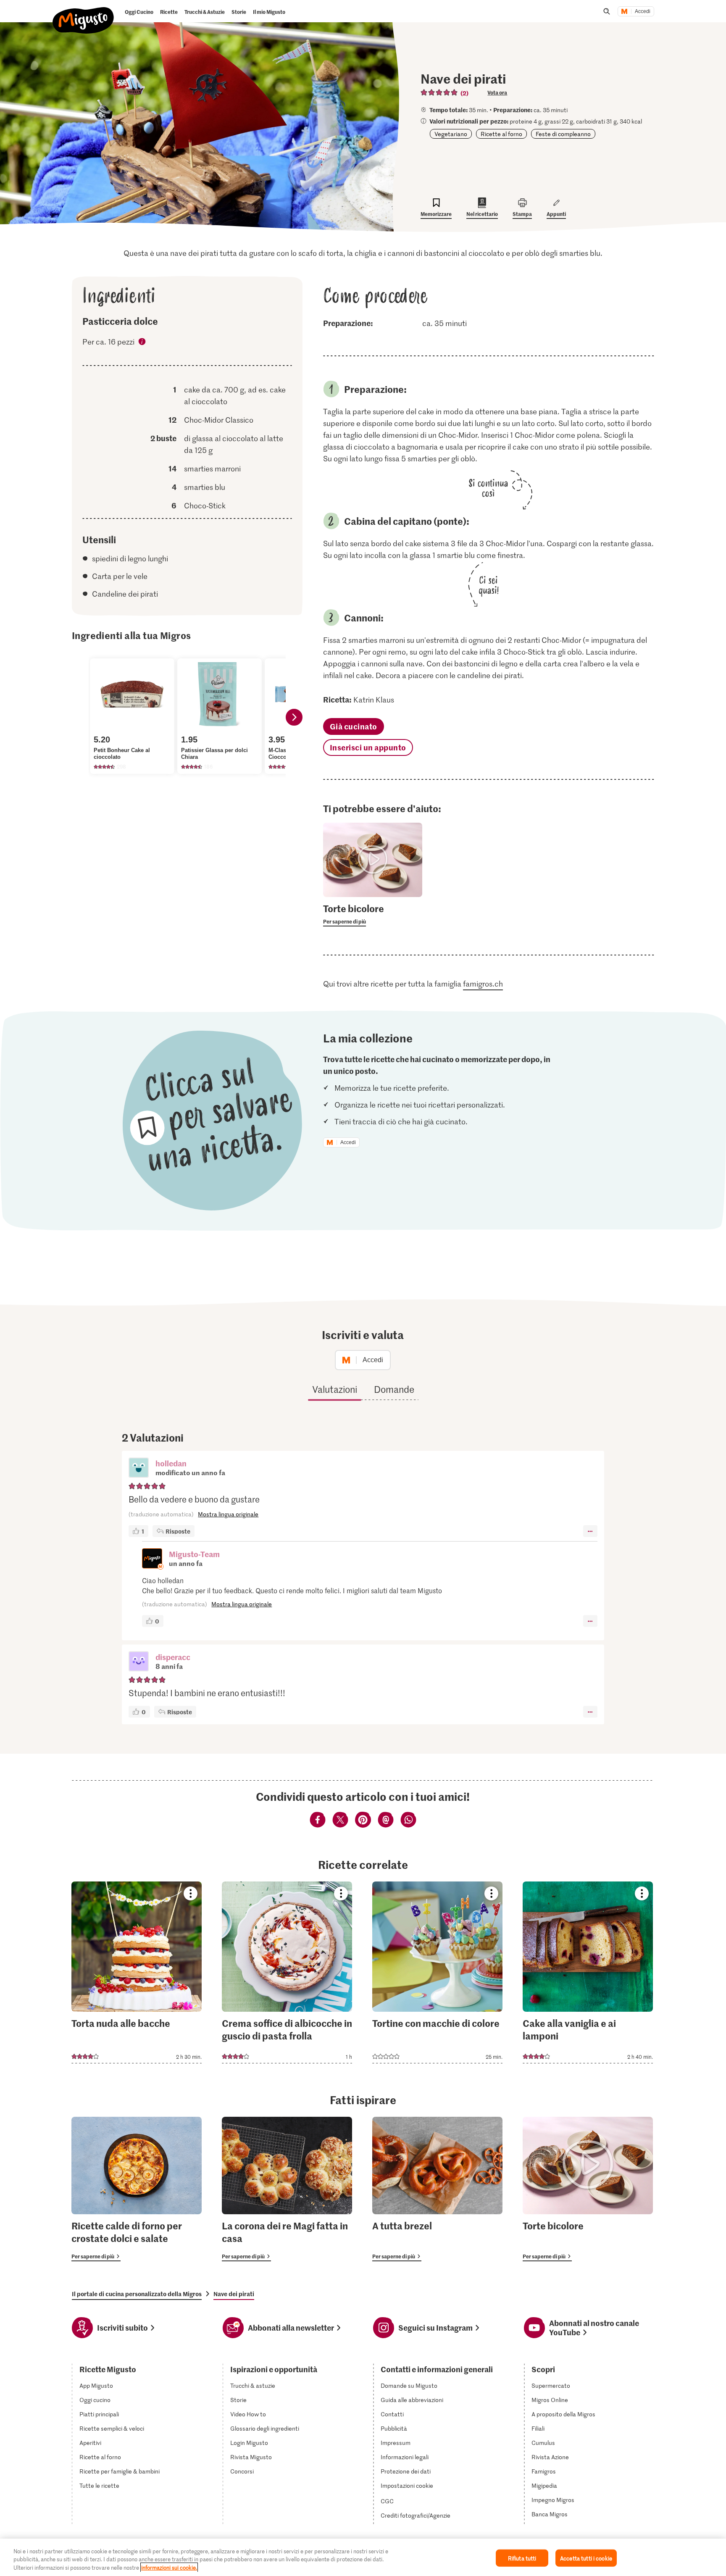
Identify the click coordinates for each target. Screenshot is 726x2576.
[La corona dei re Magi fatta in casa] (287, 2189)
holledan (171, 1463)
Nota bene (142, 343)
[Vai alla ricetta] (137, 1972)
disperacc (173, 1657)
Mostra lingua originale (228, 1514)
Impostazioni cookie (407, 2486)
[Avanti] (294, 717)
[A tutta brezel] (437, 2189)
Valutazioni (335, 1389)
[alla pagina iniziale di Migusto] (83, 13)
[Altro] (590, 1531)
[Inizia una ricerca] (607, 11)
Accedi (643, 11)
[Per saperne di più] (373, 914)
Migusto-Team (194, 1554)
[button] (139, 1468)
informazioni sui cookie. (169, 2567)
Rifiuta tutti (522, 2558)
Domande (394, 1389)
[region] (363, 2557)
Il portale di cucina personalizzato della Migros (137, 2294)
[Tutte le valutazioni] (439, 92)
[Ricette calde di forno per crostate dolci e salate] (137, 2189)
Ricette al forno (501, 134)
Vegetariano (451, 134)
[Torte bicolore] (588, 2189)
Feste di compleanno (563, 134)
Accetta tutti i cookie (586, 2558)
